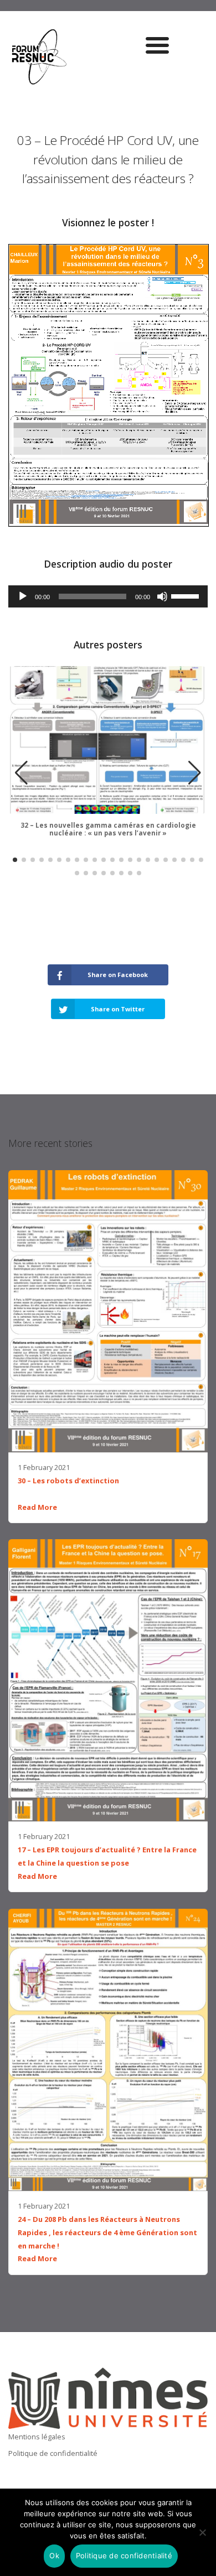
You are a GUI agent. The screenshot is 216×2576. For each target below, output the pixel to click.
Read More (37, 1507)
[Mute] (162, 596)
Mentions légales (37, 2437)
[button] (195, 773)
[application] (108, 596)
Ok (54, 2556)
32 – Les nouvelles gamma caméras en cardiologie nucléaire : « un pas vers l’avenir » (108, 829)
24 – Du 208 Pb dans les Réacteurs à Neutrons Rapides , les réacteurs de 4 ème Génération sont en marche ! (107, 2232)
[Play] (23, 596)
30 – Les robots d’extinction (68, 1481)
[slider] (187, 595)
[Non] (202, 2532)
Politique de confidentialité (53, 2453)
